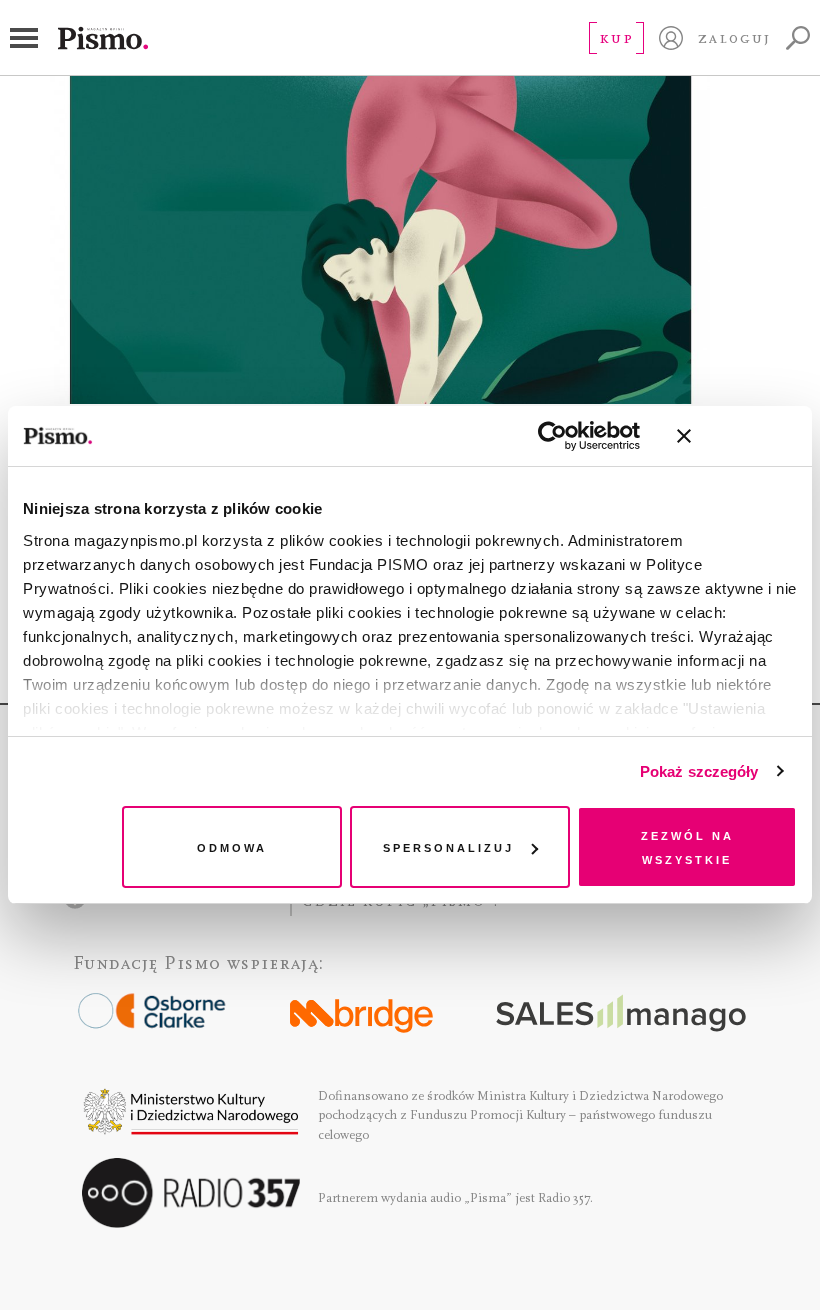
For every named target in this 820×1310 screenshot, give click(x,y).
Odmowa (232, 846)
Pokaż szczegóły (699, 771)
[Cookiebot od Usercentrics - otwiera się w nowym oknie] (552, 436)
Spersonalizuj (448, 846)
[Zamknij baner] (737, 436)
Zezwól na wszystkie (687, 846)
